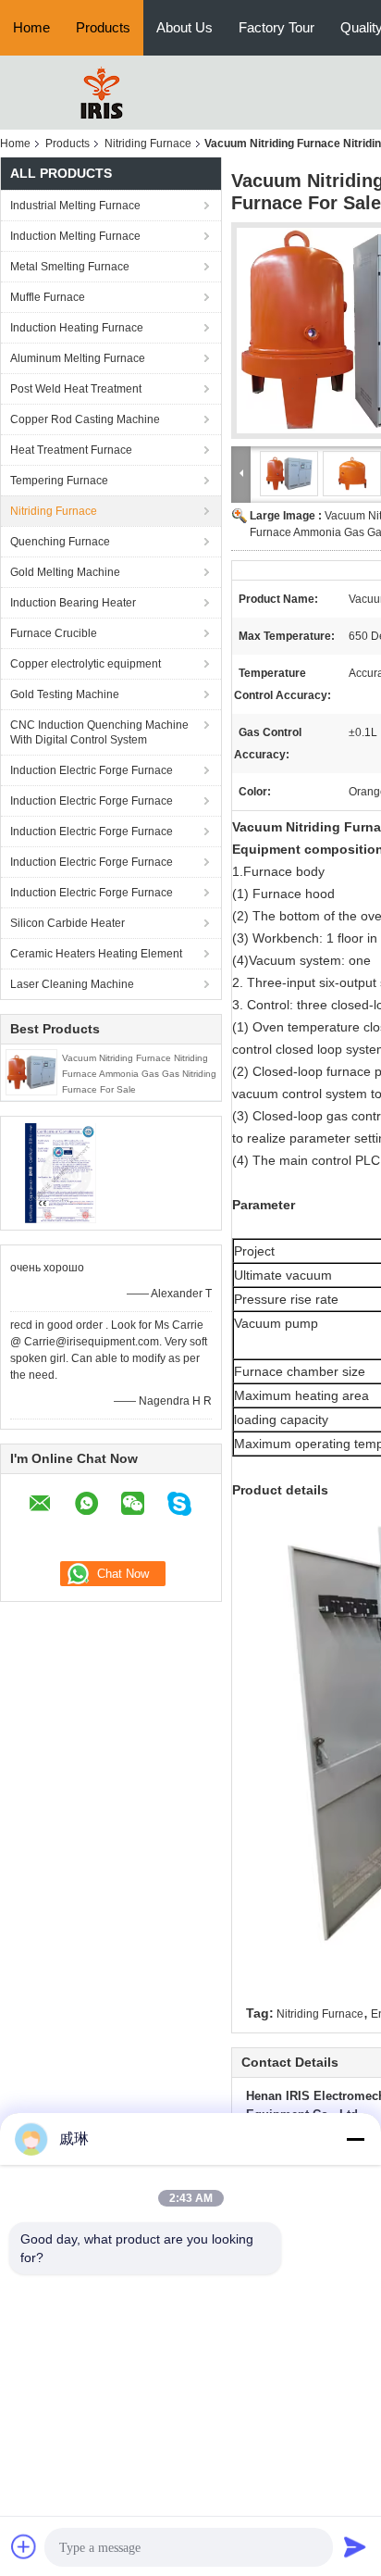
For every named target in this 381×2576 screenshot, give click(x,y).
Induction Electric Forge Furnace (92, 770)
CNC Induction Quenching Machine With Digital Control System (99, 732)
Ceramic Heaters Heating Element (96, 954)
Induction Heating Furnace (77, 328)
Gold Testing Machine (65, 694)
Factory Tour (277, 27)
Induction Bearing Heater (73, 603)
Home (31, 27)
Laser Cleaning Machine (72, 984)
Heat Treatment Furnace (71, 450)
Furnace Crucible (54, 633)
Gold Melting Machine (65, 572)
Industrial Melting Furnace (75, 206)
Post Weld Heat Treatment (76, 389)
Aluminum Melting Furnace (78, 358)
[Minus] (355, 2139)
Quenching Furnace (60, 542)
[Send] (355, 2546)
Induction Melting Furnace (75, 236)
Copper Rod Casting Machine (85, 419)
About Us (184, 27)
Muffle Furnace (48, 297)
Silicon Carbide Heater (68, 923)
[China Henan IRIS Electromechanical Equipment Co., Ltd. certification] (61, 1172)
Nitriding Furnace (148, 144)
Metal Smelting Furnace (70, 267)
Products (103, 27)
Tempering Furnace (59, 481)
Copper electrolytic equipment (86, 664)
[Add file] (24, 2546)
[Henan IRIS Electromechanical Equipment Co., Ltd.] (102, 92)
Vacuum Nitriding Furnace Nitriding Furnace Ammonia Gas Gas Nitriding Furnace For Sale (139, 1074)
